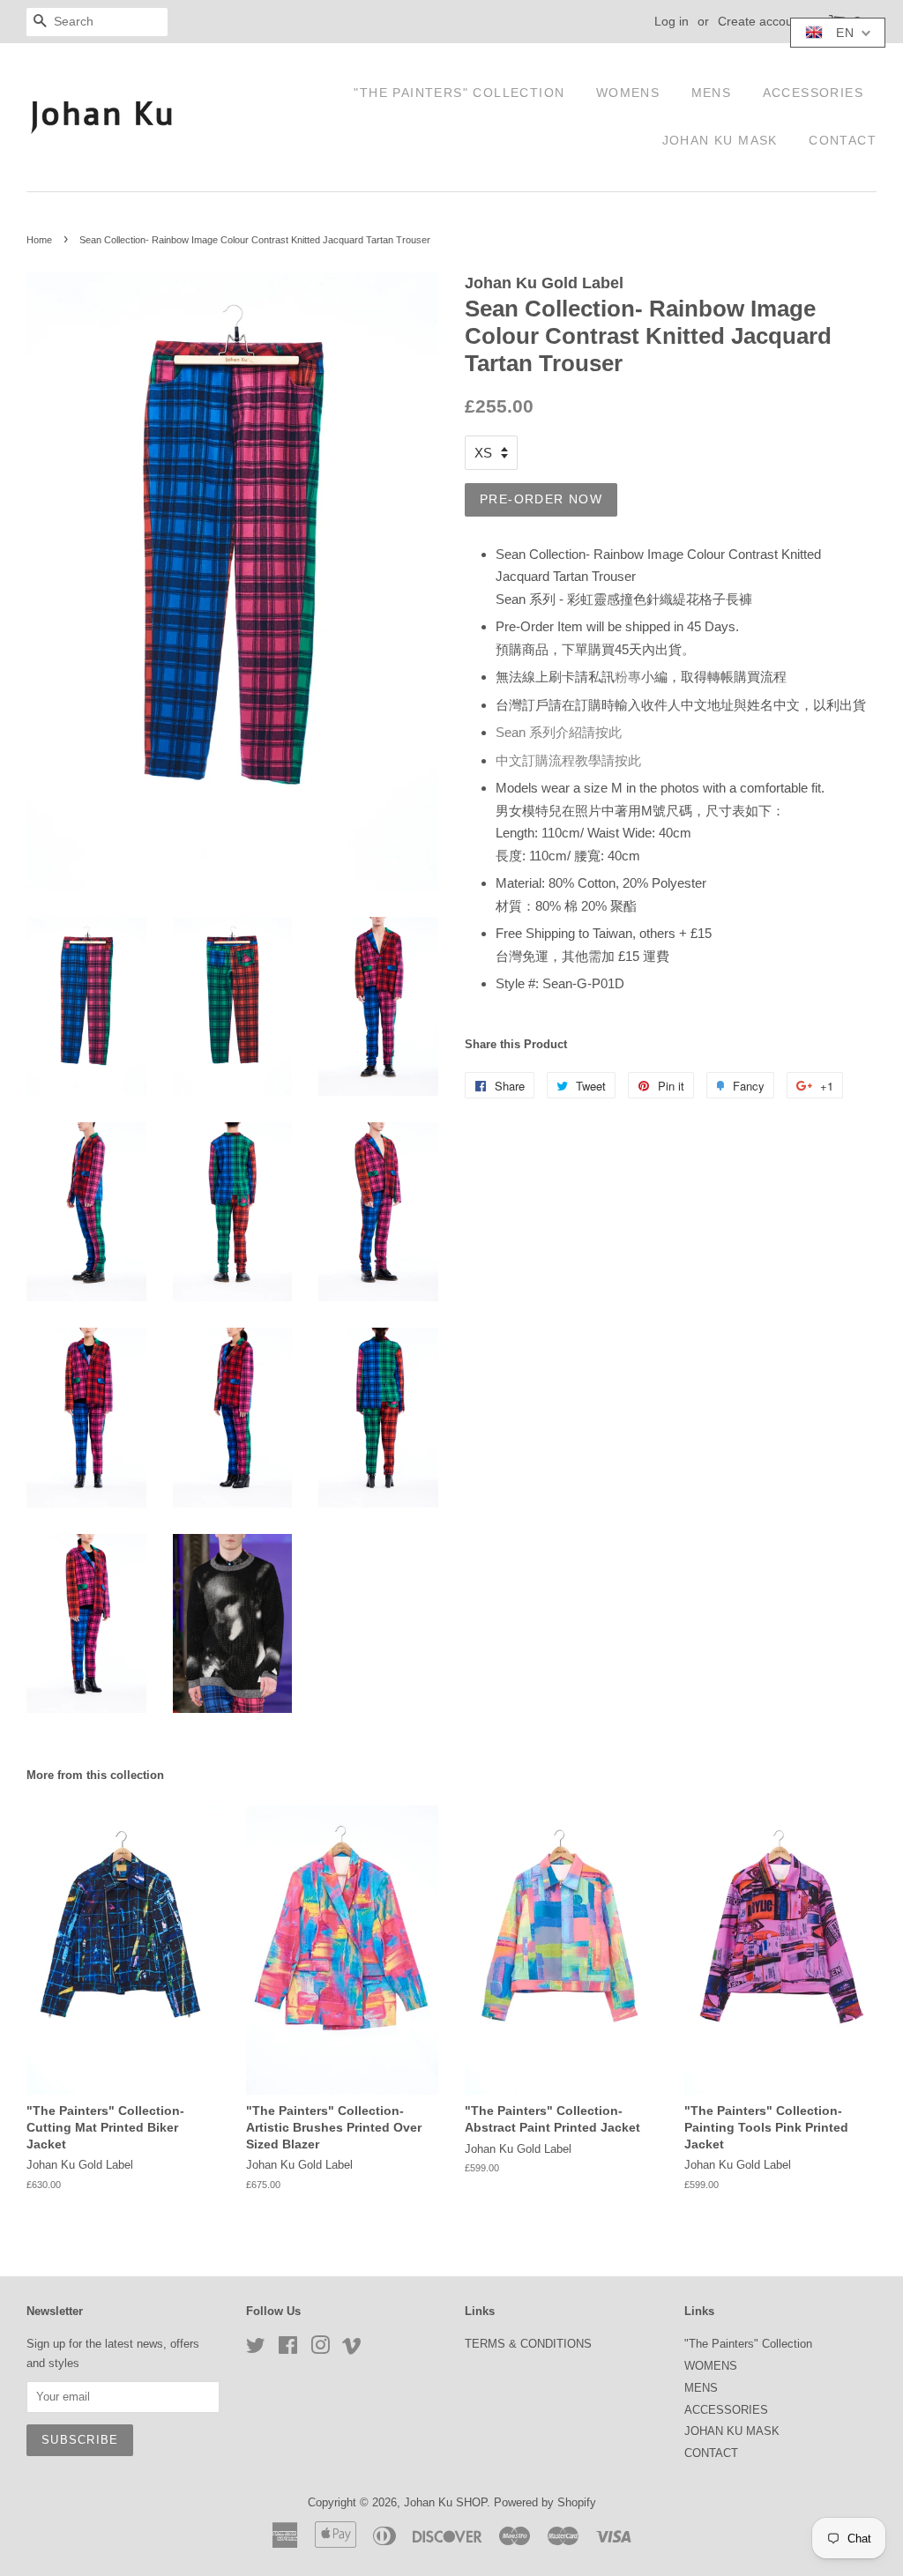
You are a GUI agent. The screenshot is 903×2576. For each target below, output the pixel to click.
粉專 (628, 677)
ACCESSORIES (813, 93)
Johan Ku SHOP (445, 2502)
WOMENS (628, 93)
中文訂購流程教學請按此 (568, 760)
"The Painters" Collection (459, 93)
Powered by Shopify (545, 2502)
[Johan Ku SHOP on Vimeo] (352, 2349)
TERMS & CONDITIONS (528, 2344)
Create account (761, 21)
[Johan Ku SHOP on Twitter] (256, 2349)
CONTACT (843, 140)
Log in (672, 21)
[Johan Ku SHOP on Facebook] (288, 2349)
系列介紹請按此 (559, 732)
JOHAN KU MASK (720, 140)
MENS (712, 93)
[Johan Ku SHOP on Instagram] (320, 2349)
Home (39, 240)
